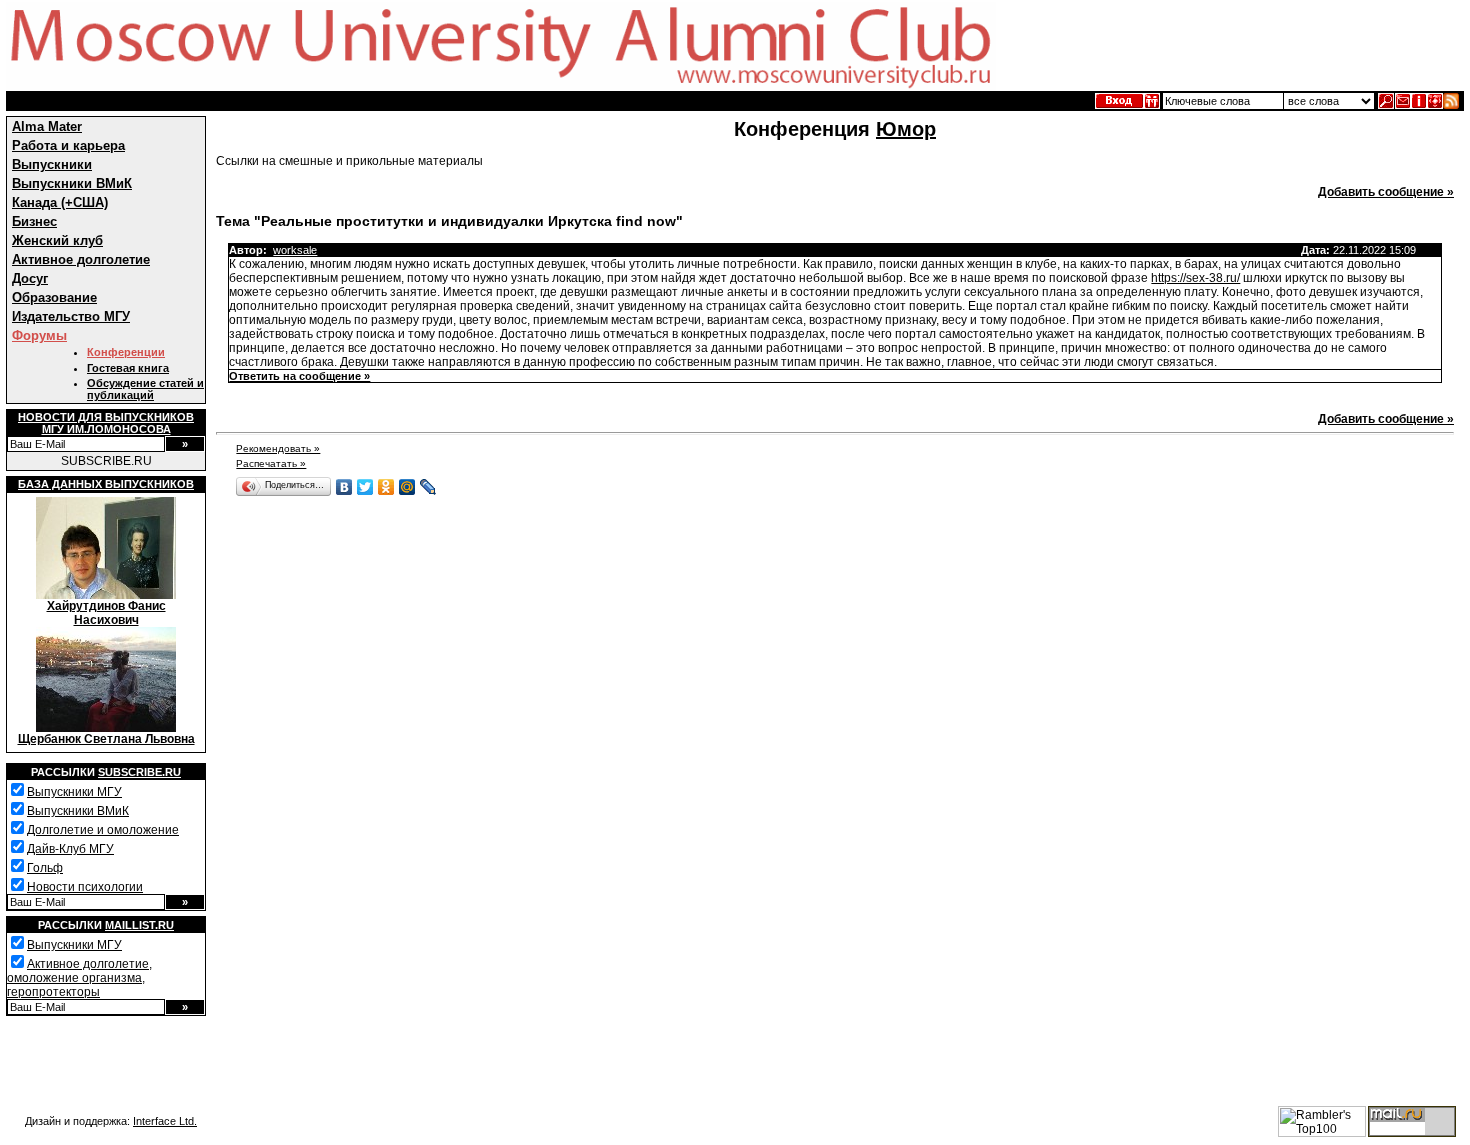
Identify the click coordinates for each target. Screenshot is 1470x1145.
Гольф (45, 868)
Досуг (30, 278)
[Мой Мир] (407, 487)
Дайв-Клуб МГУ (70, 849)
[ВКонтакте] (344, 487)
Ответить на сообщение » (299, 376)
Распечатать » (271, 463)
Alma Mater (47, 126)
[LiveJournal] (428, 487)
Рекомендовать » (278, 448)
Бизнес (34, 221)
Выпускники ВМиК (72, 183)
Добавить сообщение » (1386, 192)
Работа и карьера (68, 145)
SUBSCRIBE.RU (106, 461)
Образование (54, 297)
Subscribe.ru (139, 772)
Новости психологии (85, 887)
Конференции (126, 352)
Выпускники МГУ (74, 792)
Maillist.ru (139, 925)
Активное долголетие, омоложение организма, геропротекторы (79, 978)
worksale (295, 250)
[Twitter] (365, 487)
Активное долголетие (81, 259)
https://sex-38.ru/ (1195, 278)
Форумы (39, 335)
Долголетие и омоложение (103, 830)
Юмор (906, 129)
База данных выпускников (106, 484)
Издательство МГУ (71, 316)
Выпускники (52, 164)
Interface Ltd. (165, 1121)
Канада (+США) (60, 202)
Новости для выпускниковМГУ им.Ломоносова (106, 423)
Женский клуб (57, 240)
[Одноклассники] (386, 487)
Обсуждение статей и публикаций (145, 389)
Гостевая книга (128, 368)
